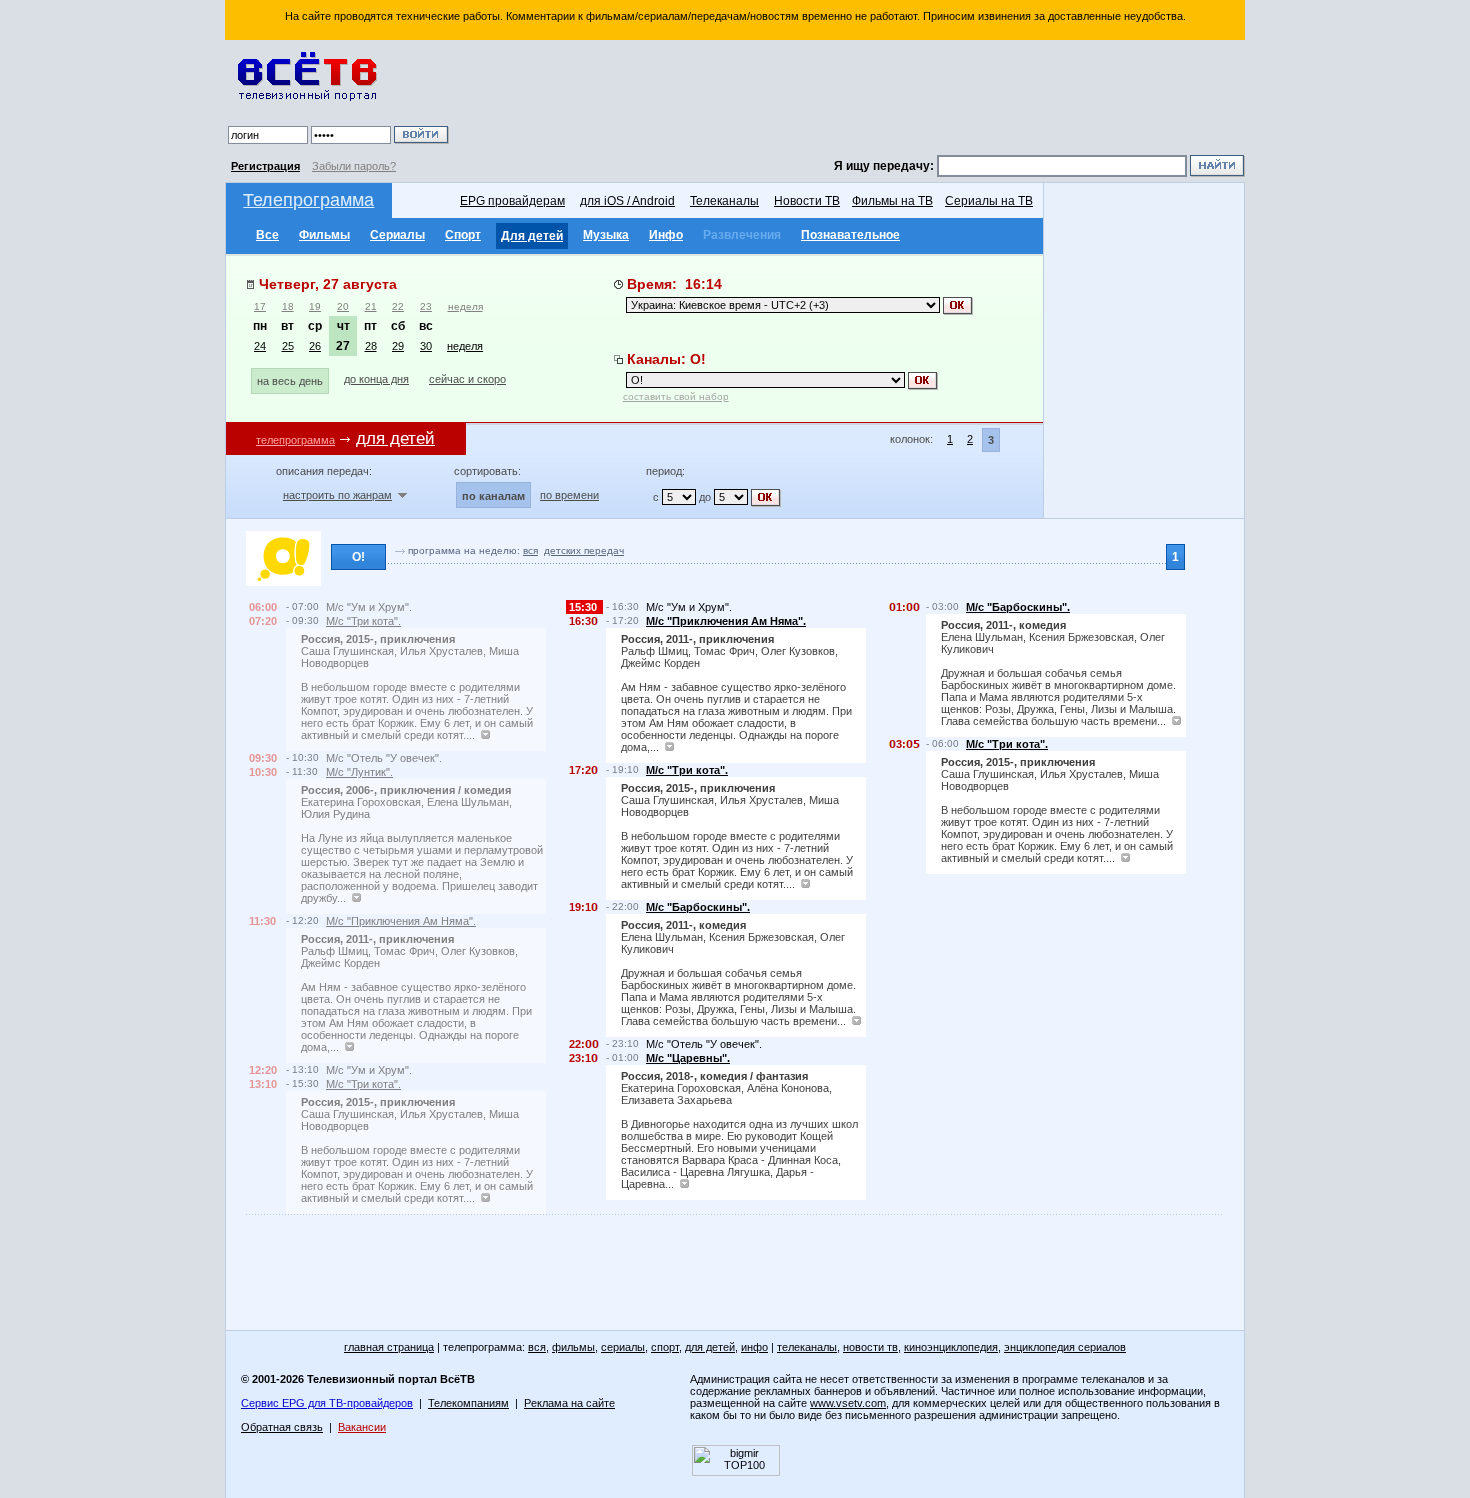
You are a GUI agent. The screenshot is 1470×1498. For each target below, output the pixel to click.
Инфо (666, 235)
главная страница (389, 1347)
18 (288, 306)
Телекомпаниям (468, 1403)
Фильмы (324, 235)
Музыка (606, 235)
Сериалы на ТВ (989, 201)
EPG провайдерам (512, 201)
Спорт (463, 235)
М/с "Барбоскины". (698, 907)
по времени (569, 495)
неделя (465, 306)
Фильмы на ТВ (892, 201)
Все (267, 235)
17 (260, 306)
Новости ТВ (807, 201)
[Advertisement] (850, 100)
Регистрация (265, 166)
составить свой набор (676, 396)
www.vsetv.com (848, 1403)
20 (343, 306)
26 (315, 346)
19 (315, 306)
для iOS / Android (627, 201)
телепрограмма (295, 440)
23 (426, 306)
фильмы (573, 1347)
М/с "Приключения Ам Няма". (401, 921)
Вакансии (362, 1427)
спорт (665, 1347)
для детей (710, 1347)
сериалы (623, 1347)
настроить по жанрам (337, 495)
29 (398, 346)
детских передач (584, 550)
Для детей (532, 236)
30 (426, 346)
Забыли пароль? (354, 166)
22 (398, 306)
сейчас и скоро (467, 379)
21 (371, 306)
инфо (754, 1347)
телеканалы (807, 1347)
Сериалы (397, 235)
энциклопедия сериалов (1065, 1347)
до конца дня (376, 379)
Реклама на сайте (569, 1403)
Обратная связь (282, 1427)
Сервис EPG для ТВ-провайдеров (327, 1403)
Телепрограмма (308, 200)
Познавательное (850, 235)
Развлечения (742, 235)
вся (530, 550)
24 (260, 346)
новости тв (870, 1347)
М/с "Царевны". (688, 1058)
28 (371, 346)
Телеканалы (724, 201)
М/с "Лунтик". (359, 772)
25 (288, 346)
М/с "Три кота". (363, 621)
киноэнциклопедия (951, 1347)
